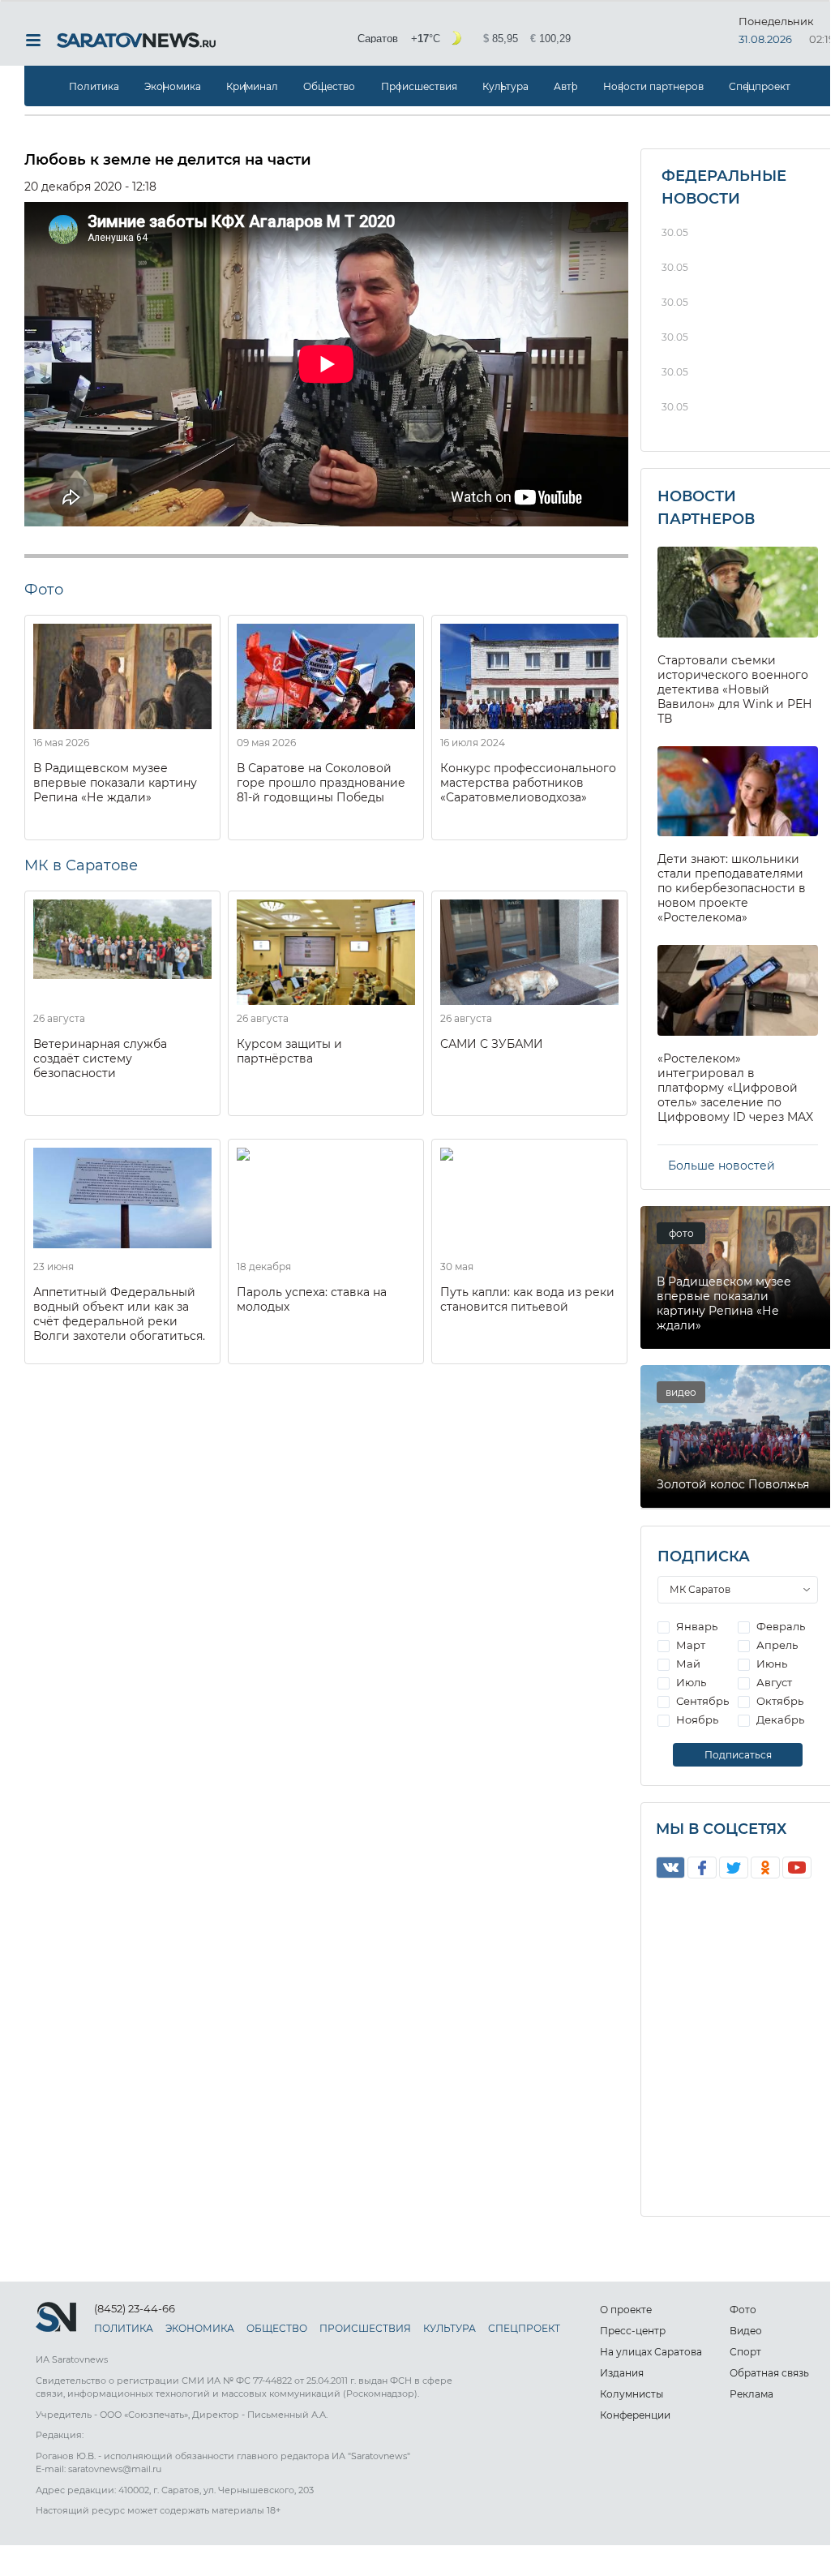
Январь (696, 1626)
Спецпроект (760, 86)
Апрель (776, 1645)
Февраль (779, 1626)
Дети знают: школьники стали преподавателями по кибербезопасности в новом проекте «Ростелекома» (732, 888)
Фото (743, 2310)
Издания (622, 2373)
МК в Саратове (81, 865)
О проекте (626, 2310)
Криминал (252, 86)
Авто (566, 86)
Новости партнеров (653, 86)
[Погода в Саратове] (466, 39)
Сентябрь (701, 1701)
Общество (329, 86)
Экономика (173, 86)
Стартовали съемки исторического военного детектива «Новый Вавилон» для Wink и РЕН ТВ (735, 689)
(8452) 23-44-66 (135, 2308)
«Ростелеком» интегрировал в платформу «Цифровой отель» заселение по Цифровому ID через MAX (735, 1088)
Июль (690, 1682)
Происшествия (419, 86)
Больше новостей (722, 1166)
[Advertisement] (326, 1494)
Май (687, 1664)
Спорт (745, 2352)
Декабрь (779, 1719)
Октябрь (779, 1701)
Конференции (635, 2415)
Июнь (771, 1664)
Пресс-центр (633, 2331)
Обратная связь (769, 2373)
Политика (94, 86)
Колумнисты (632, 2394)
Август (773, 1682)
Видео (746, 2331)
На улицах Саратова (651, 2352)
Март (689, 1645)
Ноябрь (696, 1719)
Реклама (751, 2394)
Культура (505, 86)
